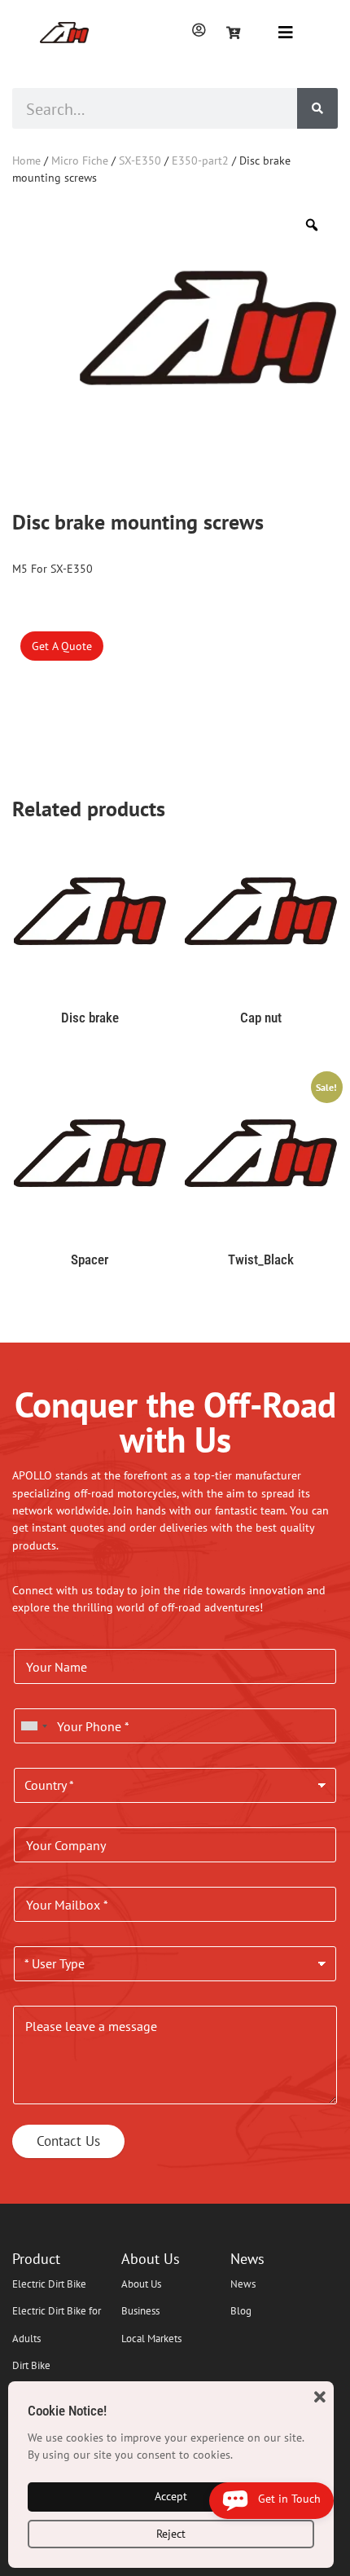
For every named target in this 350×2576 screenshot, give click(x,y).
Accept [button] (171, 2496)
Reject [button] (171, 2534)
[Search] (317, 108)
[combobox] (33, 1726)
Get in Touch (284, 2499)
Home (26, 160)
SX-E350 (140, 160)
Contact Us (68, 2141)
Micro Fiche (80, 160)
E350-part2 (200, 160)
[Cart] (234, 33)
